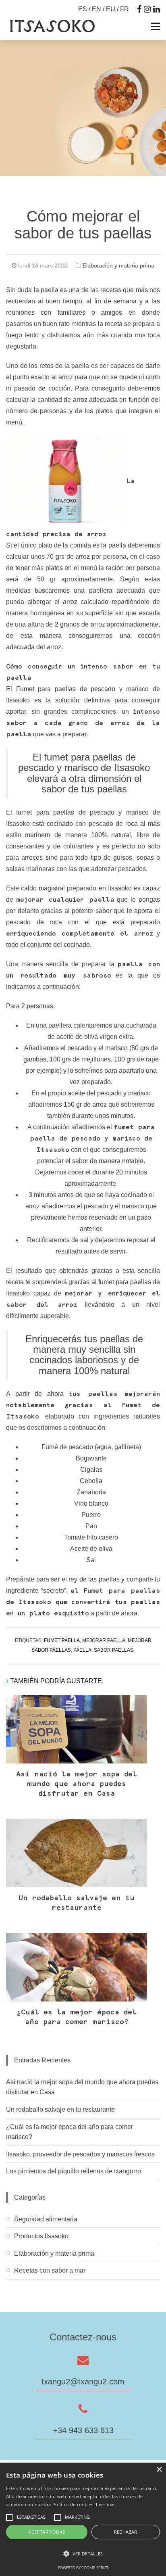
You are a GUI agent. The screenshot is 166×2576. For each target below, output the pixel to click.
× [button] (159, 2470)
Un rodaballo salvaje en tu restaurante (60, 2109)
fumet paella (62, 1640)
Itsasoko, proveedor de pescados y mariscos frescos (80, 2154)
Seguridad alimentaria (46, 2219)
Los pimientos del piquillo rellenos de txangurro (74, 2171)
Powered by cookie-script (83, 2568)
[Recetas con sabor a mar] (83, 2286)
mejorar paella (104, 1640)
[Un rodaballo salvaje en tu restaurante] (77, 1853)
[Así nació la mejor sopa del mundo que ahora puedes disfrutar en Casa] (77, 1729)
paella (82, 1650)
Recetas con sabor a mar (50, 2270)
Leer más (106, 2504)
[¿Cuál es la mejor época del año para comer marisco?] (77, 1967)
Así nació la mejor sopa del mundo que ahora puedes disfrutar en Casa (77, 1784)
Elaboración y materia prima (118, 265)
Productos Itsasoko (41, 2236)
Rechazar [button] (126, 2532)
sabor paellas (114, 1650)
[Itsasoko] (52, 26)
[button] (83, 2554)
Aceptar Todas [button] (47, 2532)
